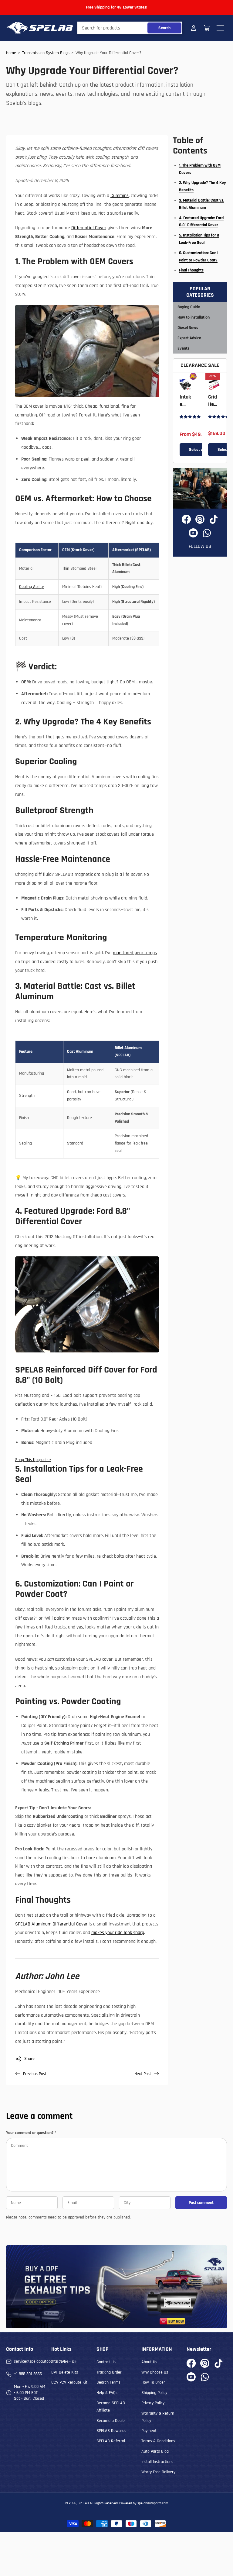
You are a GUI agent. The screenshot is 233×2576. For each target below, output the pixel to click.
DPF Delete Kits (65, 2372)
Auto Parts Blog (155, 2451)
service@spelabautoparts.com (40, 2361)
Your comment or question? (31, 2133)
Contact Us (106, 2362)
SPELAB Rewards (111, 2431)
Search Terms (108, 2382)
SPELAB (83, 2503)
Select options (201, 450)
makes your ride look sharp (118, 1933)
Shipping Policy (154, 2393)
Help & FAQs (107, 2393)
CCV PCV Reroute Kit (69, 2382)
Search (164, 28)
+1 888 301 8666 (28, 2374)
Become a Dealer (111, 2421)
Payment (149, 2431)
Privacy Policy (153, 2403)
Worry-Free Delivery (158, 2472)
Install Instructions (157, 2462)
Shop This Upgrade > (33, 1460)
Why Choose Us (155, 2372)
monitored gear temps (135, 953)
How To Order (153, 2382)
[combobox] (130, 28)
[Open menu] (220, 28)
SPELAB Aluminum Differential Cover (51, 1924)
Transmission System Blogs (46, 53)
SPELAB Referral (111, 2441)
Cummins (120, 196)
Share (29, 2059)
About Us (149, 2362)
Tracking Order (109, 2372)
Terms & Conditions (158, 2441)
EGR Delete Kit (64, 2362)
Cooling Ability (31, 587)
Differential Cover (89, 228)
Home (11, 53)
